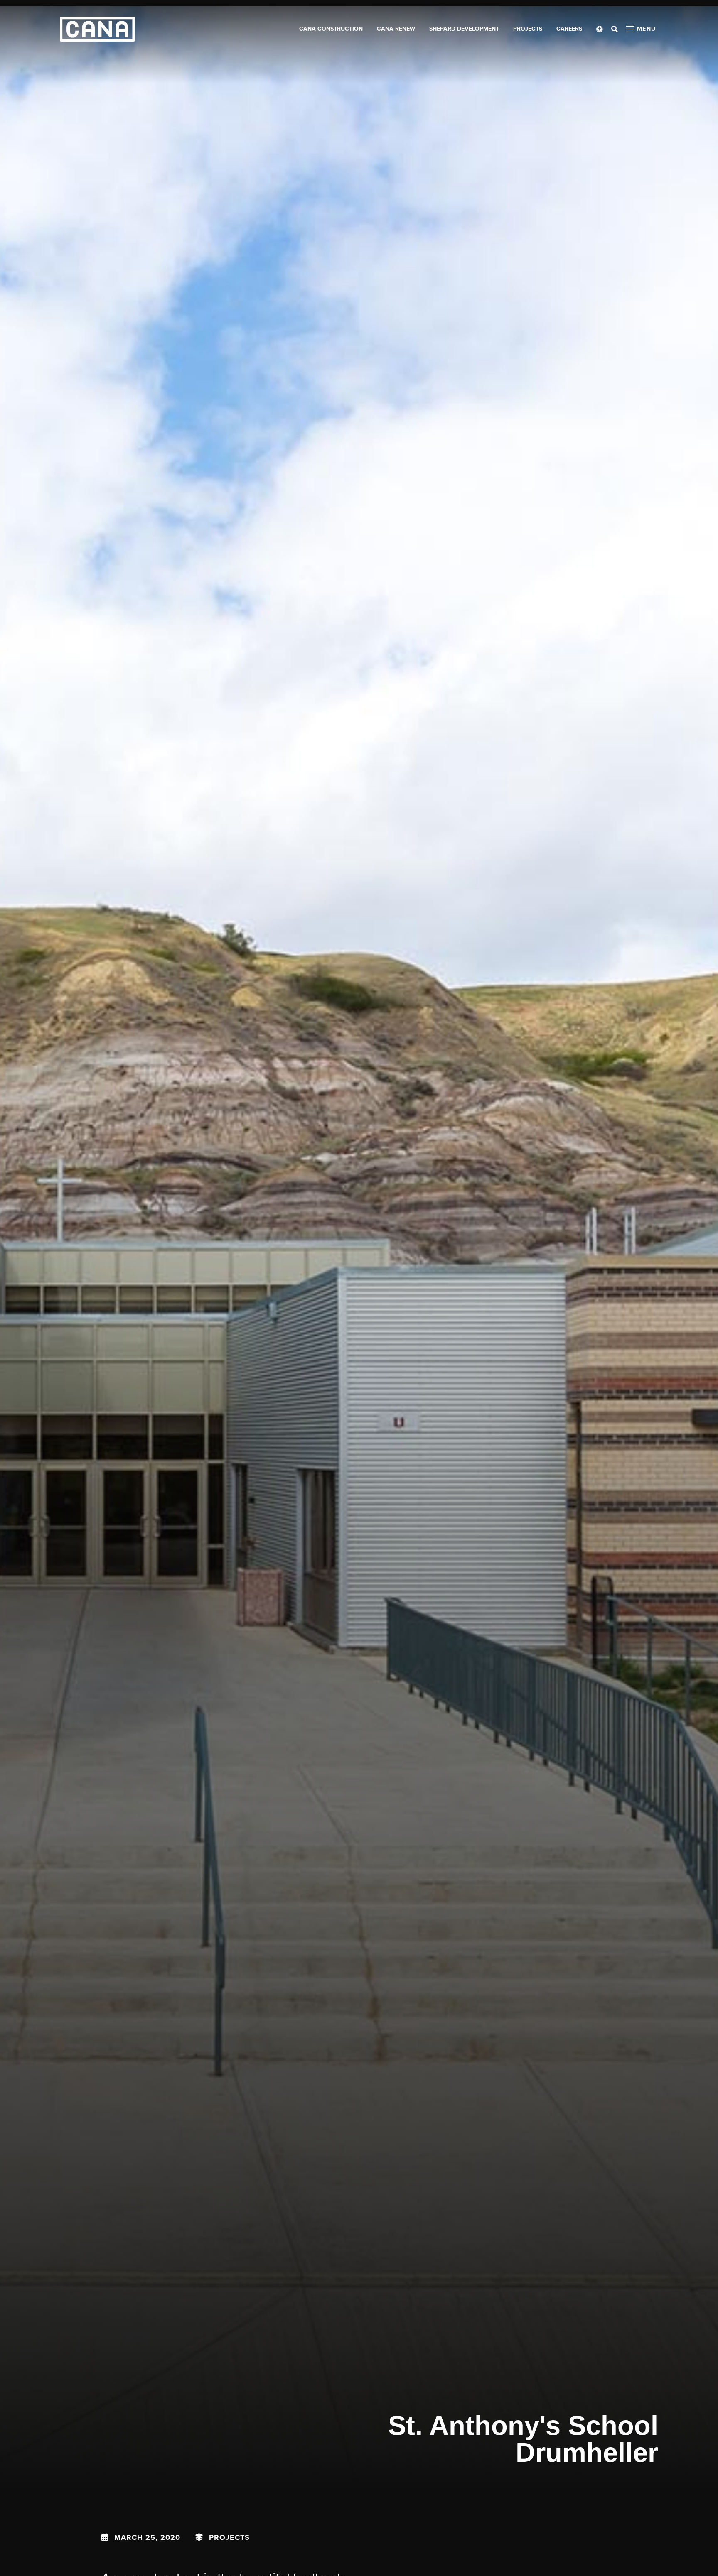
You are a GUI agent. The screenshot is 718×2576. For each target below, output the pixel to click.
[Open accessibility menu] (600, 29)
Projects (229, 2537)
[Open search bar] (615, 29)
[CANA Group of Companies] (97, 29)
